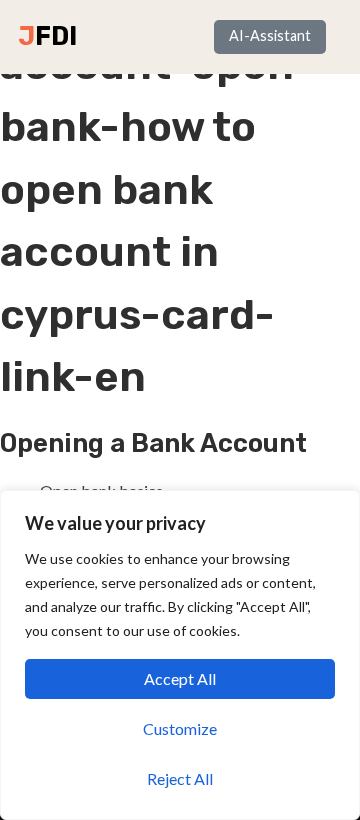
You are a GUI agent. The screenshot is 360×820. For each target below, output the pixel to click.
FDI (56, 36)
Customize (180, 728)
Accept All (180, 678)
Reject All (180, 778)
